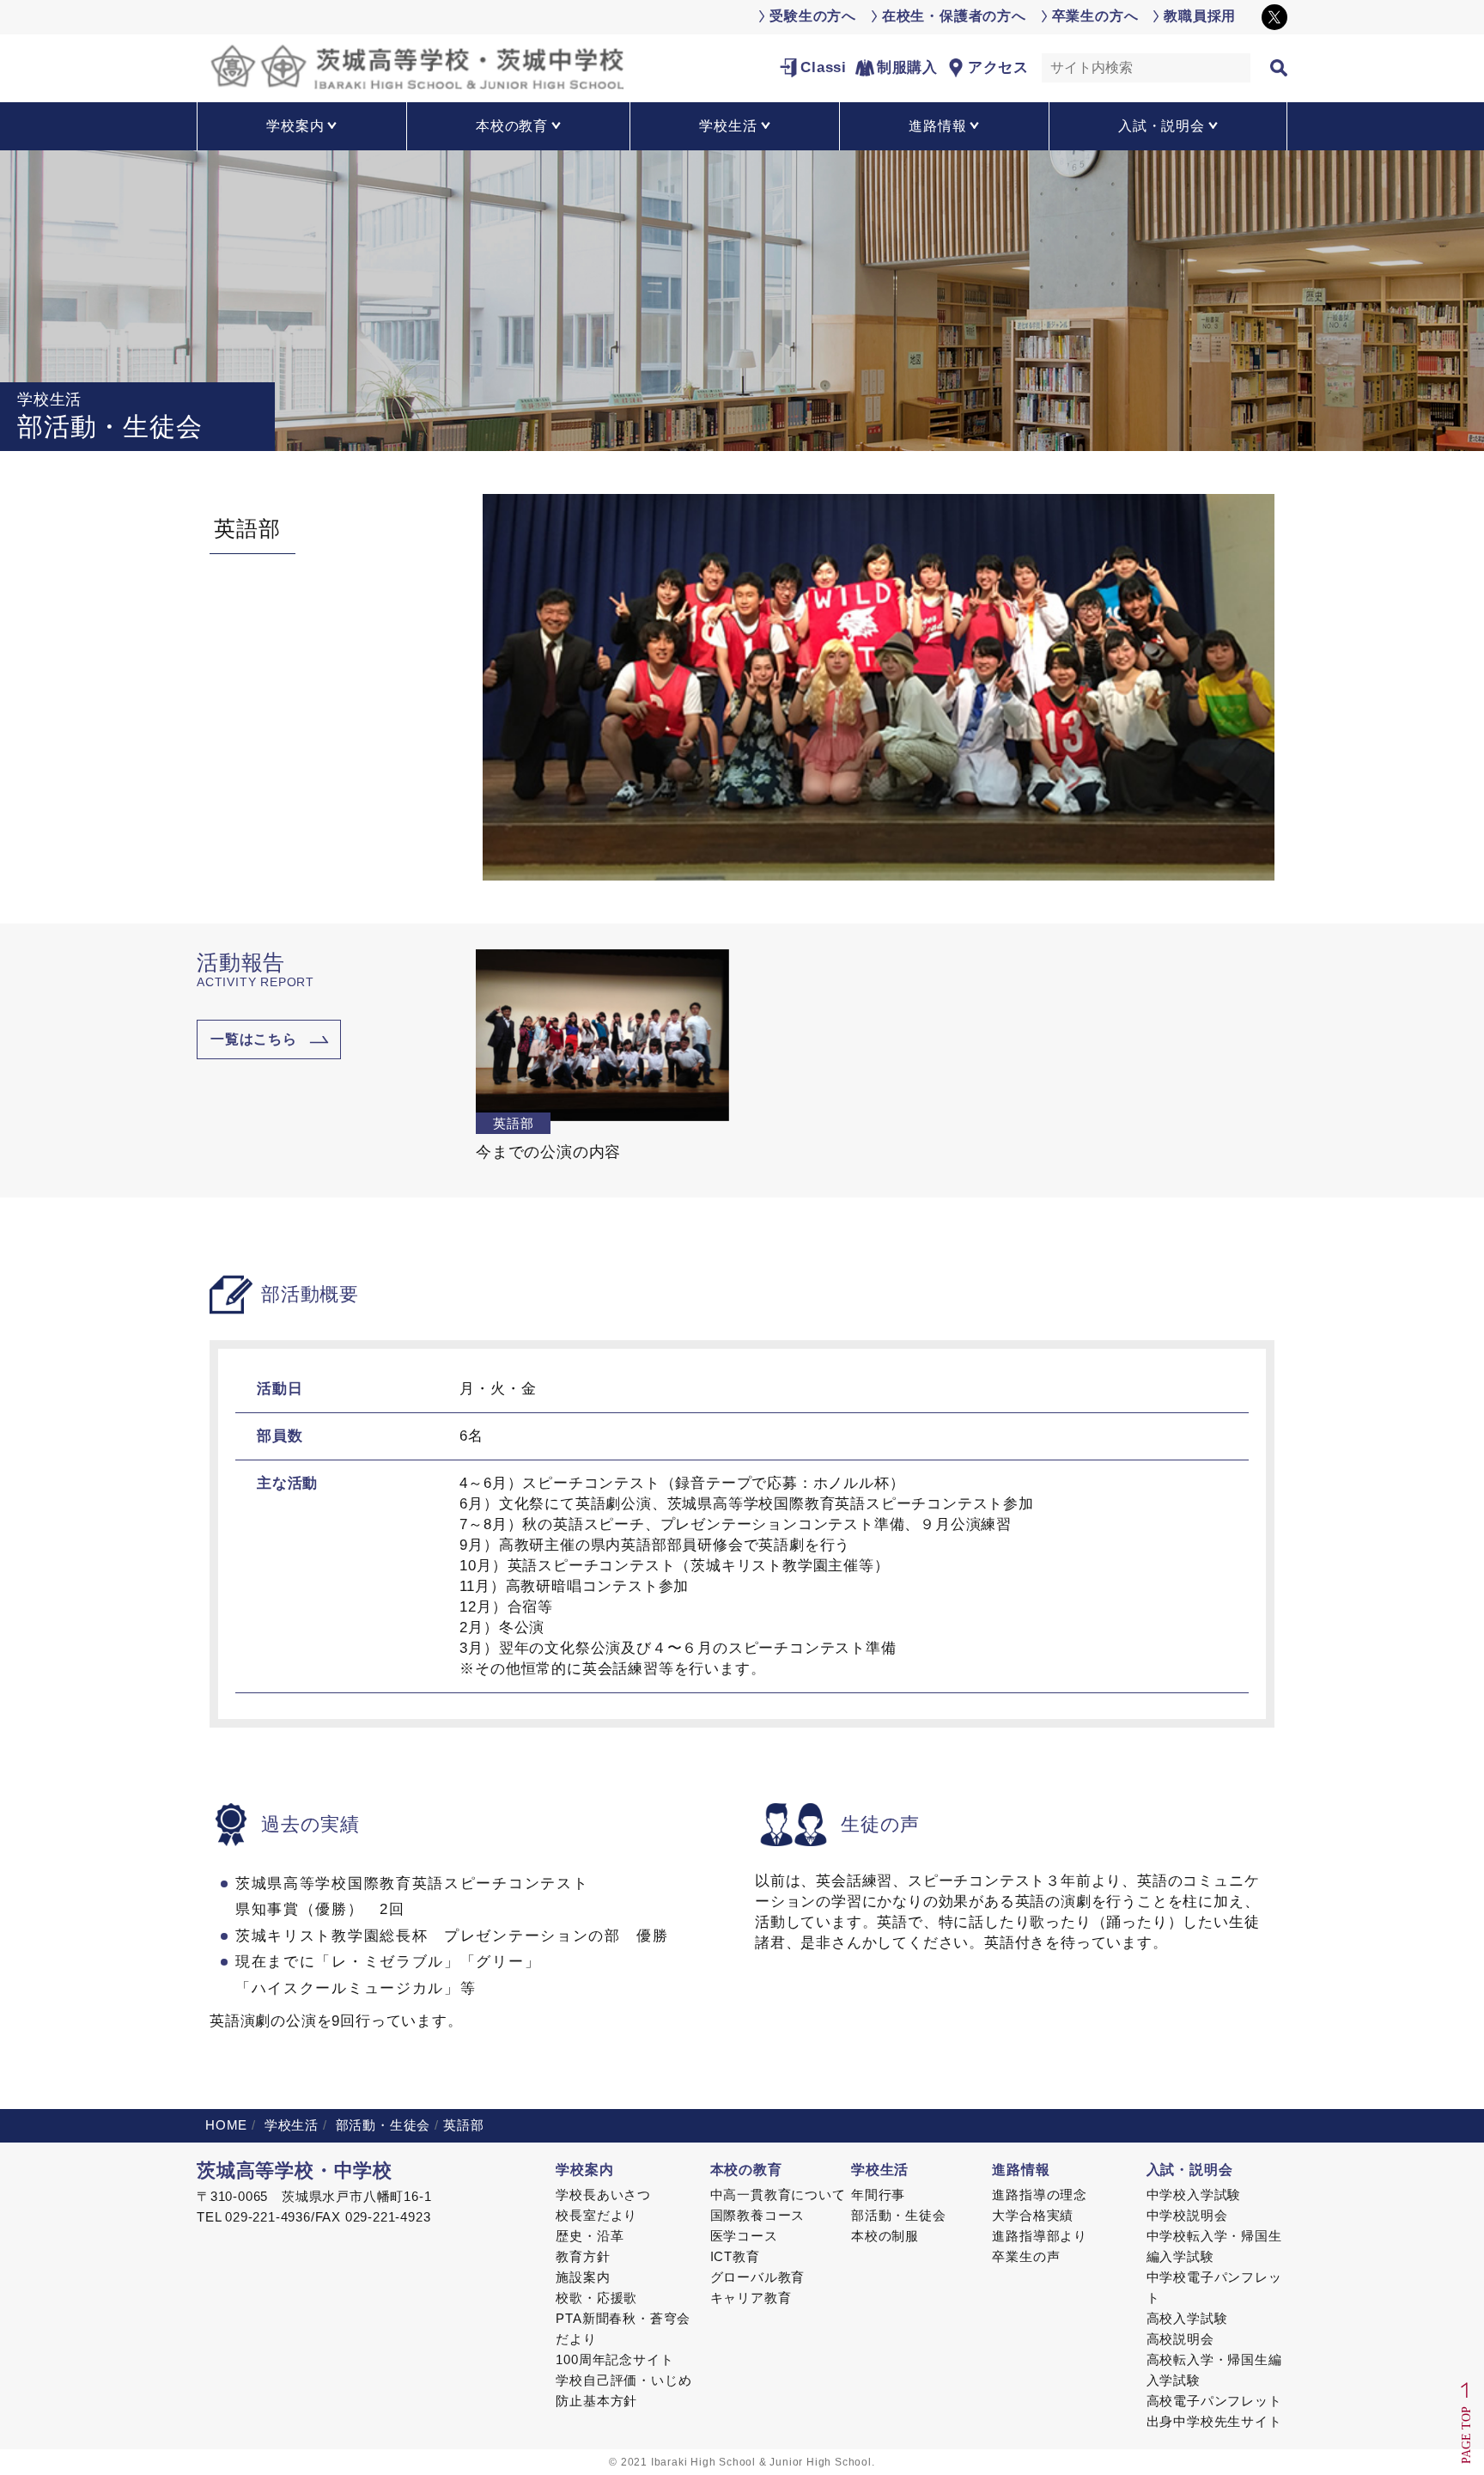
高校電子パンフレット (1214, 2401)
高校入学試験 (1187, 2318)
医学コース (744, 2236)
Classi (824, 67)
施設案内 (583, 2277)
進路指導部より (1040, 2236)
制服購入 (907, 67)
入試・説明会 (1190, 2170)
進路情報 (1021, 2170)
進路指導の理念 (1040, 2195)
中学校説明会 (1187, 2215)
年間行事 (878, 2195)
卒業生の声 (1026, 2256)
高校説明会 (1180, 2339)
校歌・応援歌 (596, 2298)
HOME (226, 2125)
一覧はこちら (254, 1039)
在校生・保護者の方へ (954, 16)
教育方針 (583, 2256)
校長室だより (596, 2215)
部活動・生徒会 (381, 2125)
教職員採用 (1200, 16)
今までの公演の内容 (548, 1152)
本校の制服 (885, 2236)
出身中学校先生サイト (1214, 2421)
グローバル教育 (758, 2277)
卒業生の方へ (1095, 16)
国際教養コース (758, 2215)
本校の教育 (746, 2170)
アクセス (998, 67)
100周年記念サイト (614, 2359)
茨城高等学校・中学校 (295, 2170)
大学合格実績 (1033, 2215)
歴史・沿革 (590, 2236)
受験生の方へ (813, 16)
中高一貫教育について (778, 2195)
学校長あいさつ (603, 2195)
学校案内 (584, 2170)
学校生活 (289, 2125)
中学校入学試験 (1194, 2195)
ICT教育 (735, 2256)
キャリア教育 (751, 2298)
